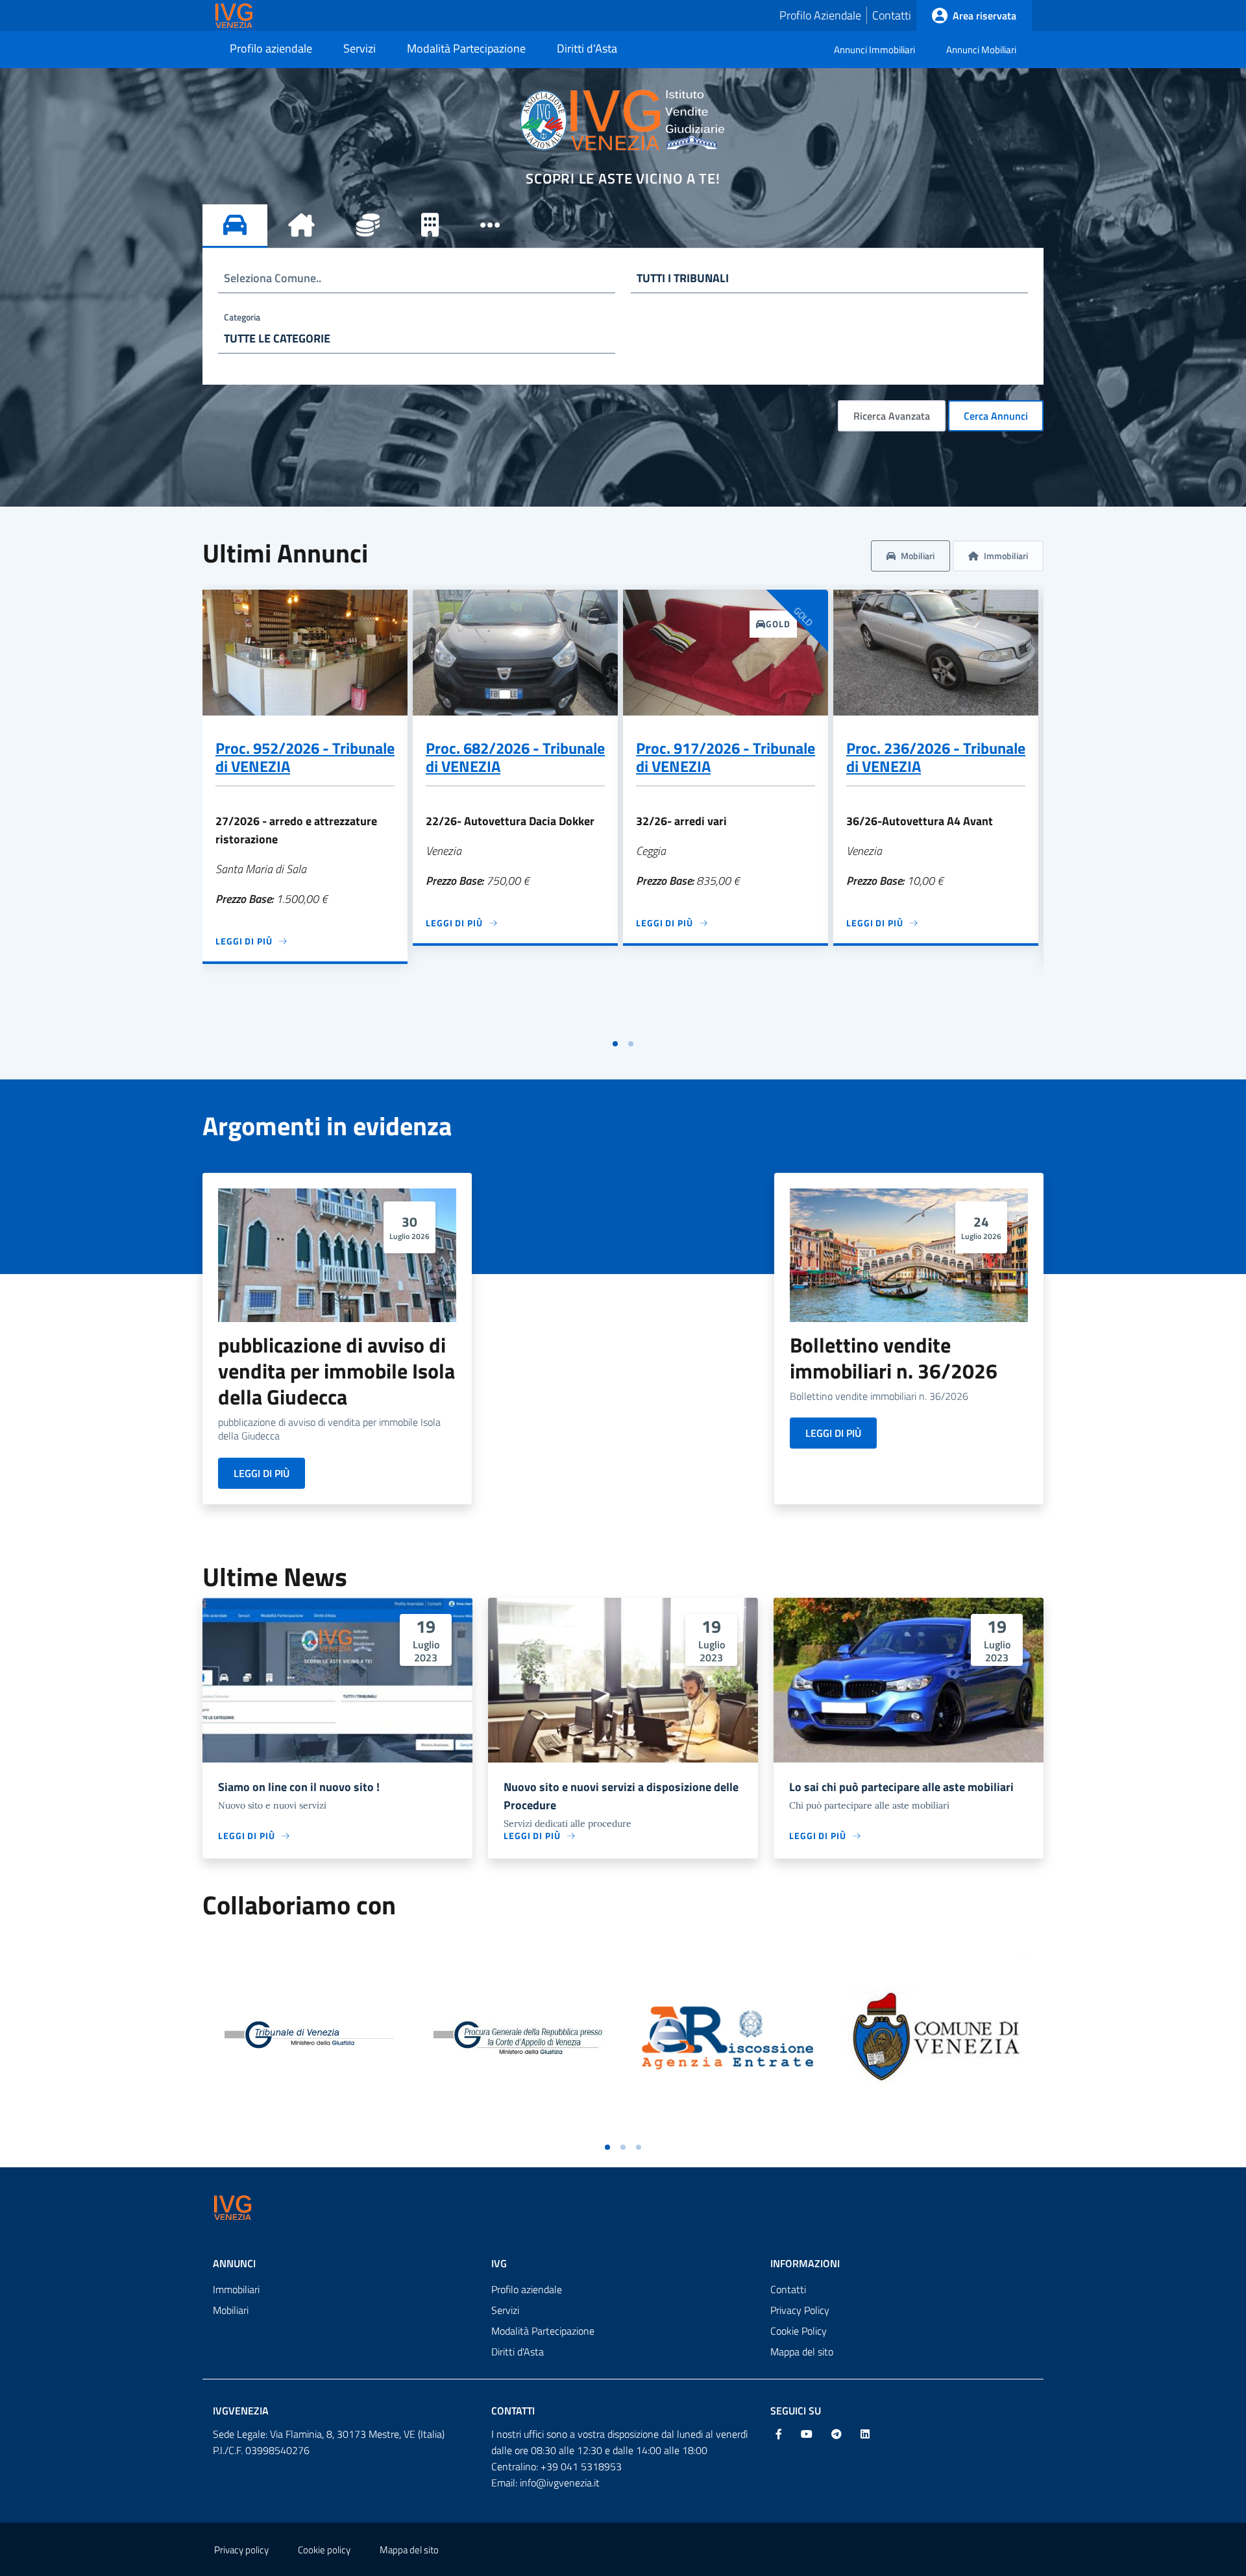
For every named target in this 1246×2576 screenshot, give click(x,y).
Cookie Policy (799, 2331)
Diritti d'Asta (518, 2352)
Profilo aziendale (527, 2289)
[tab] (235, 226)
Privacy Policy (800, 2310)
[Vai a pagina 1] (615, 1044)
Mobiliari (231, 2310)
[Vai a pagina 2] (631, 1044)
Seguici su (796, 2411)
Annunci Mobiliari (981, 50)
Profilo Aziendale (820, 15)
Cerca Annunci (996, 416)
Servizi (505, 2310)
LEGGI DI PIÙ (262, 1473)
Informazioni (805, 2263)
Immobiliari (236, 2289)
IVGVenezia (241, 2411)
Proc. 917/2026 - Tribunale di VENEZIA (726, 757)
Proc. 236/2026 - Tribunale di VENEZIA (936, 757)
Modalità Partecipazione (543, 2331)
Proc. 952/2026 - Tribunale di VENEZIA (305, 757)
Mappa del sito (802, 2352)
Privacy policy (241, 2550)
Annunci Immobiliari (874, 50)
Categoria (242, 317)
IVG (499, 2263)
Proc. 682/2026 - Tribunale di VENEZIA (515, 757)
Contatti (892, 15)
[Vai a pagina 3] (639, 2147)
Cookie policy (324, 2550)
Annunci (234, 2263)
